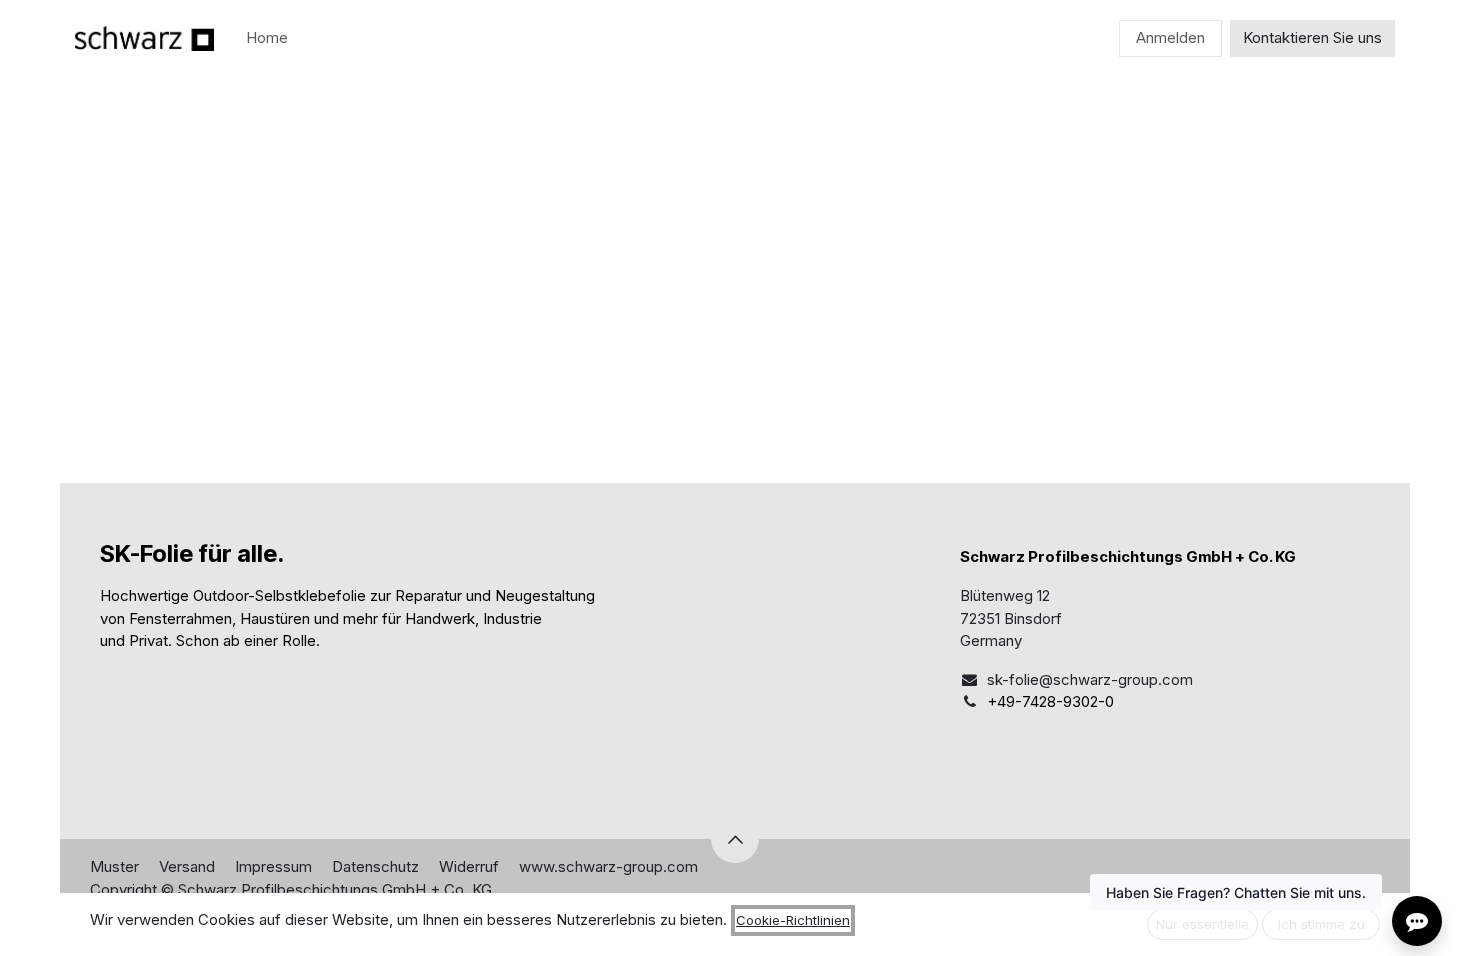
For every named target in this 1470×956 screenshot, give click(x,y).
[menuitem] (267, 38)
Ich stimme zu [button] (1321, 924)
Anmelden (1170, 37)
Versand (187, 866)
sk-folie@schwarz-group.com (1090, 679)
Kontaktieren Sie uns (1312, 37)
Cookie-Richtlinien (793, 920)
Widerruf (469, 866)
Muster (114, 866)
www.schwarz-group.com (608, 866)
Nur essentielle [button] (1202, 924)
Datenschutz (375, 866)
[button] (735, 839)
